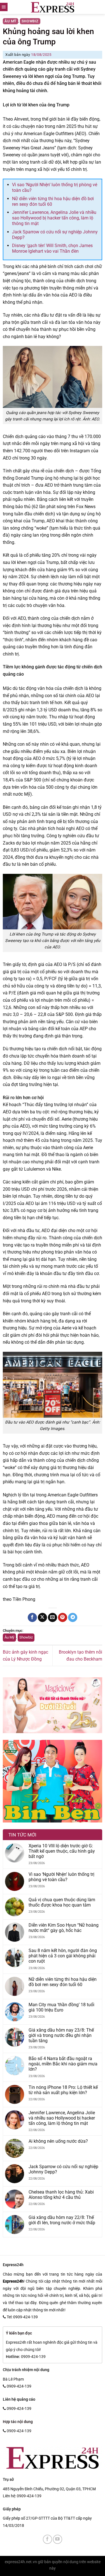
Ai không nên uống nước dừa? (58, 2141)
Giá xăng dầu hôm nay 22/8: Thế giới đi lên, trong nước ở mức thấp (62, 2220)
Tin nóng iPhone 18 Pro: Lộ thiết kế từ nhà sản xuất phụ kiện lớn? (63, 2090)
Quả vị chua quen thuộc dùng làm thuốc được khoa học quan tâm (62, 1902)
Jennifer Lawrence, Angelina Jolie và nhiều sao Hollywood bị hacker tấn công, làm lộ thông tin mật (54, 218)
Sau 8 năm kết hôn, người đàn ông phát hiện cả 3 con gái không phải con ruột (63, 1956)
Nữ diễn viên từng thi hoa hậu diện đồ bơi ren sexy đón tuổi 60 (63, 1982)
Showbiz (30, 21)
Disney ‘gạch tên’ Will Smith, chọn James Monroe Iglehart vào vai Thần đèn (52, 248)
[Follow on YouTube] (58, 2539)
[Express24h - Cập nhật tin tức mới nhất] (53, 7)
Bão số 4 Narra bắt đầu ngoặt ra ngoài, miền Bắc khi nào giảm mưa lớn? (63, 2064)
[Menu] (4, 7)
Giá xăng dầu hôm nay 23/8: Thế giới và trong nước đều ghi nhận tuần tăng (61, 2035)
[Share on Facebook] (32, 1618)
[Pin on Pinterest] (63, 1618)
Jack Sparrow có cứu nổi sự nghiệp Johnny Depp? (63, 2169)
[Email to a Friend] (53, 1618)
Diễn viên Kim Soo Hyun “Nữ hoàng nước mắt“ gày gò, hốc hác (64, 1928)
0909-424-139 (29, 2496)
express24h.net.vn (21, 2562)
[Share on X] (42, 1618)
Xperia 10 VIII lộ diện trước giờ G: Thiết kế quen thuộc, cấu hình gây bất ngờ (62, 1851)
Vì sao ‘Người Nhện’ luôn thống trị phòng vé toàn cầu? (61, 1877)
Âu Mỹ (11, 21)
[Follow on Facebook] (47, 2539)
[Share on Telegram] (73, 1618)
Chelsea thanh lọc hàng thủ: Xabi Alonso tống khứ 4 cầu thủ (61, 2195)
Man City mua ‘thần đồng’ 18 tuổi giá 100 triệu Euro (61, 2007)
